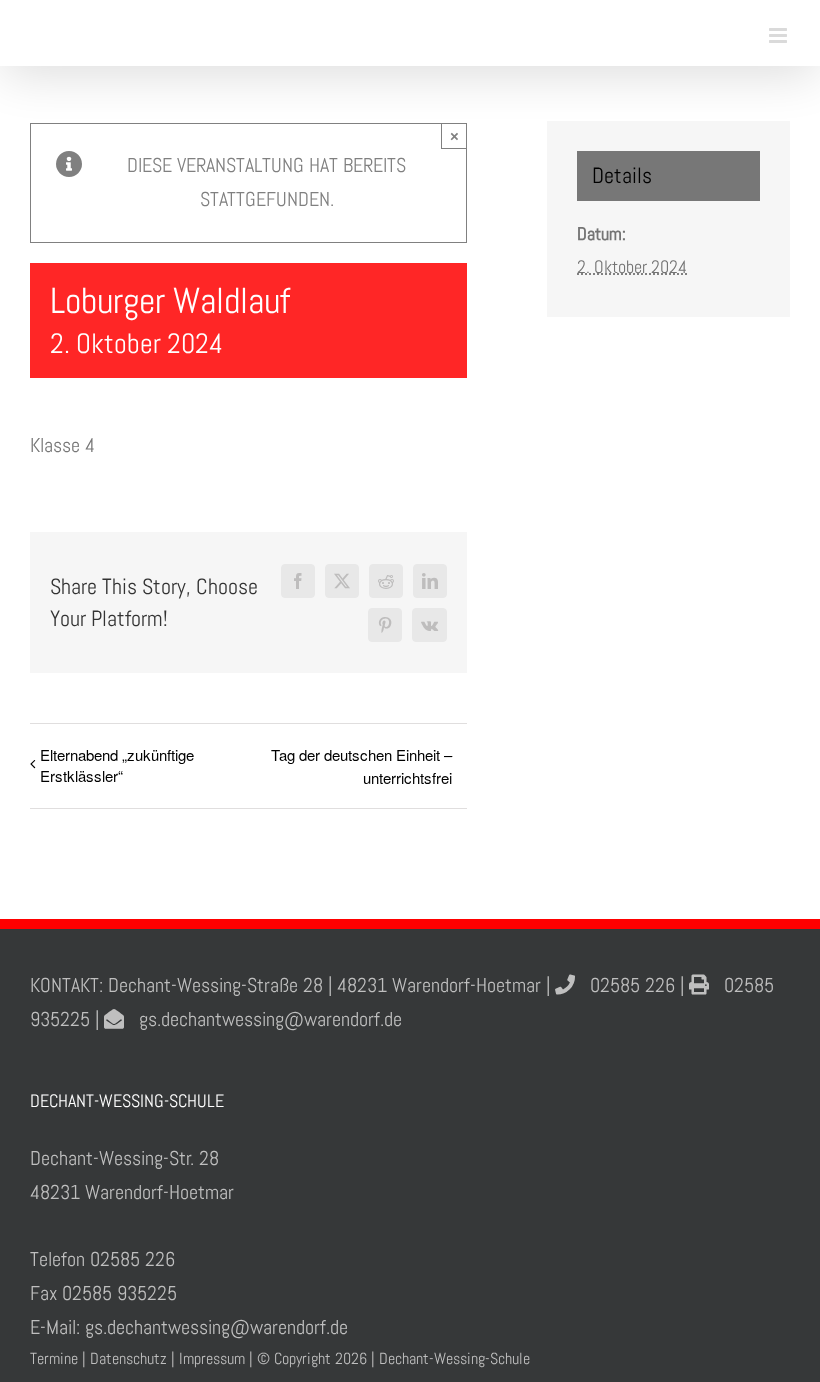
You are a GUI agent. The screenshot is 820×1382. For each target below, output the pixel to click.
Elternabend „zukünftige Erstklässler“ (117, 765)
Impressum (212, 1358)
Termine (54, 1358)
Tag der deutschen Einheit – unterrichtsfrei (361, 766)
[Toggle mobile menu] (779, 35)
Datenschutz (128, 1358)
